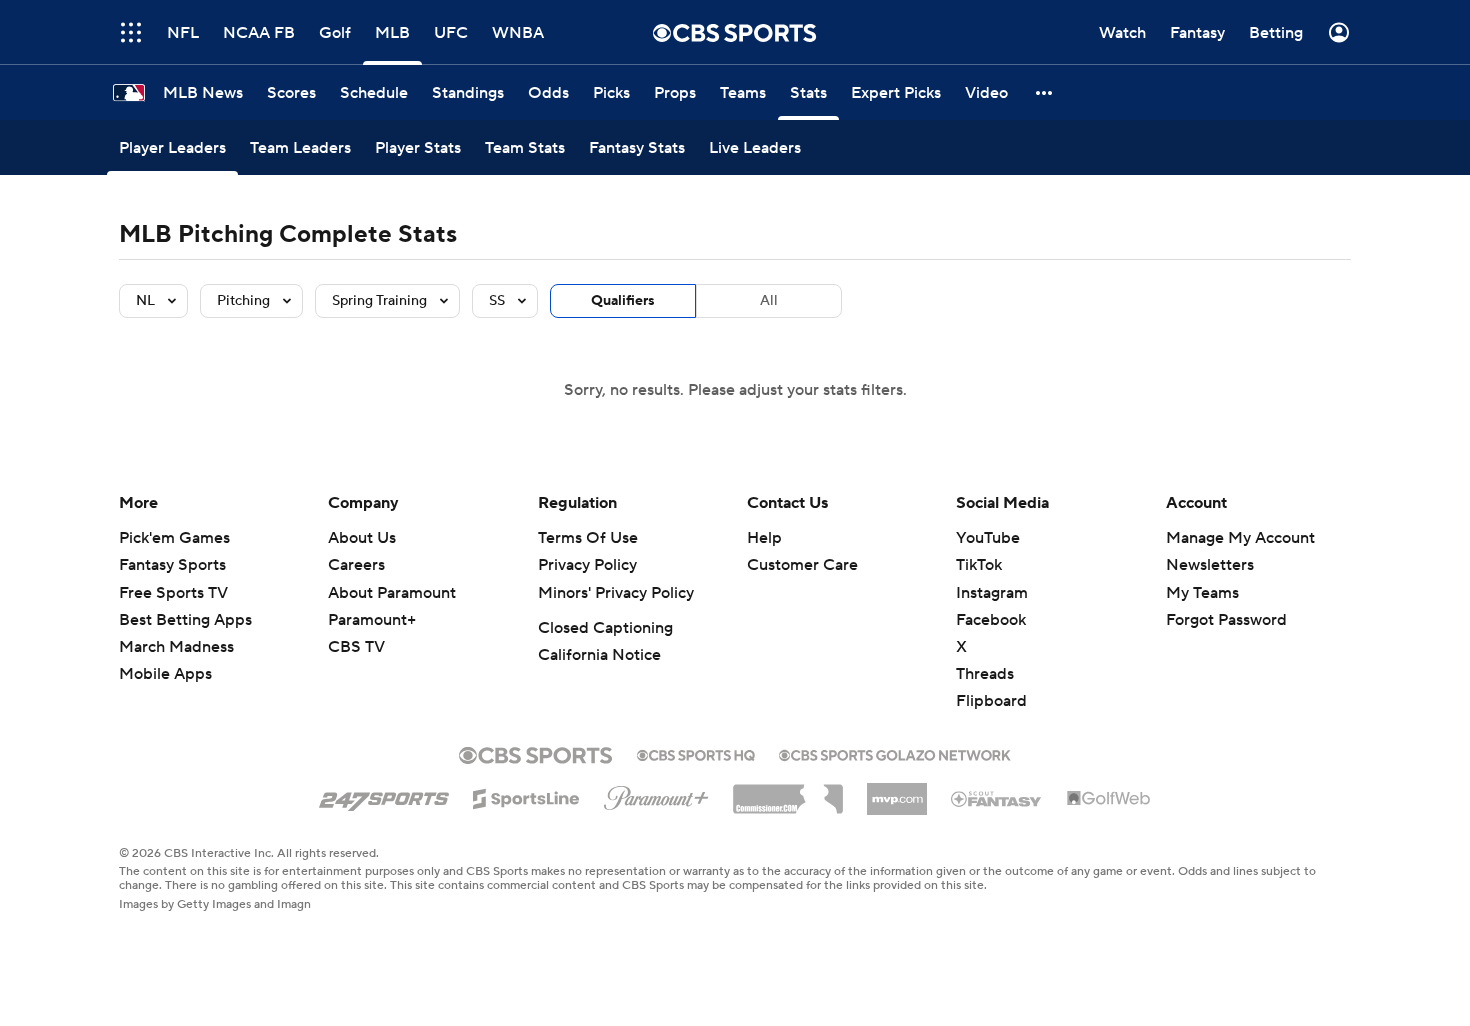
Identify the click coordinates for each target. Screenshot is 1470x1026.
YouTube (988, 538)
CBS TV (356, 647)
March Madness (176, 647)
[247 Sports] (384, 795)
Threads (985, 674)
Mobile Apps (165, 674)
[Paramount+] (656, 794)
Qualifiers (623, 301)
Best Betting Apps (185, 620)
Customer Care (802, 565)
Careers (356, 565)
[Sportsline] (526, 796)
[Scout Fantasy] (997, 798)
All (769, 301)
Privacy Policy (587, 565)
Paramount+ (372, 620)
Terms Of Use (588, 538)
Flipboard (991, 701)
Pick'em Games (174, 538)
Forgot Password (1226, 620)
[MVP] (897, 791)
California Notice (599, 655)
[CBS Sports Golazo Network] (895, 753)
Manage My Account (1240, 538)
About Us (362, 538)
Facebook (991, 620)
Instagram (992, 593)
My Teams (1202, 593)
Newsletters (1210, 565)
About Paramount (392, 593)
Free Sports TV (173, 593)
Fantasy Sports (172, 565)
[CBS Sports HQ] (696, 753)
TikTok (979, 565)
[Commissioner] (788, 792)
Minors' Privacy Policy (616, 593)
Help (764, 538)
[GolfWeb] (1109, 799)
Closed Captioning (605, 628)
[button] (131, 32)
